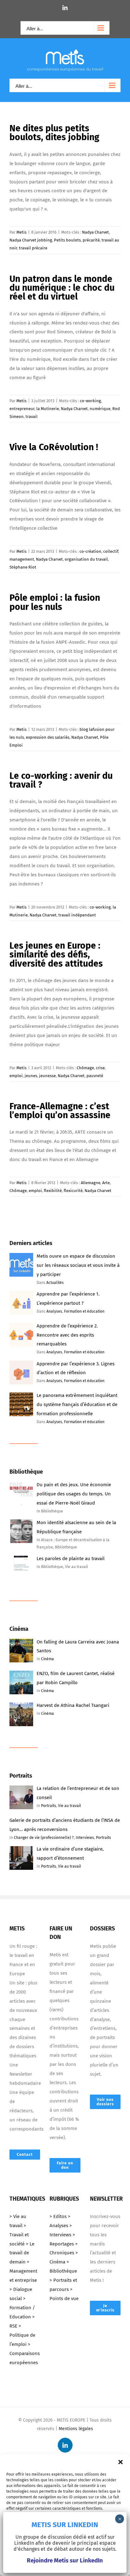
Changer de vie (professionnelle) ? (44, 1838)
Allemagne (91, 1183)
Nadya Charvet (95, 232)
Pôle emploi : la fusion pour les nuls (55, 602)
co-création (90, 551)
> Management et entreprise (23, 2271)
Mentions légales (76, 2429)
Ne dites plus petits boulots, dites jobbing (54, 133)
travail (32, 417)
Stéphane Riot (23, 567)
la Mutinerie (48, 409)
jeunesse (47, 1076)
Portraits (49, 1806)
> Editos (58, 2216)
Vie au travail (70, 1806)
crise (100, 1068)
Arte (106, 1183)
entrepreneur (22, 409)
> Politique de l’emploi (22, 2335)
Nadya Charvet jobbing (31, 240)
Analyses (54, 1311)
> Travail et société (19, 2235)
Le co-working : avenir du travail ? (61, 780)
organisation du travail (86, 559)
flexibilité (53, 1191)
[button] (121, 2462)
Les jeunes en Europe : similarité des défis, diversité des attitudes (56, 955)
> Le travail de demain (22, 2253)
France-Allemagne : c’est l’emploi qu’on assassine (60, 1111)
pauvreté (95, 1076)
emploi (16, 1076)
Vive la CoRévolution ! (54, 447)
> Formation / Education (22, 2308)
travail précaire (33, 248)
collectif (111, 551)
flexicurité (73, 1191)
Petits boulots (67, 240)
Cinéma (47, 1659)
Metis (21, 232)
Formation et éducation (84, 1311)
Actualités (55, 1283)
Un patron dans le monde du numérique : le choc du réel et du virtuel (62, 288)
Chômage (85, 1068)
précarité (91, 240)
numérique (100, 409)
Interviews (85, 1838)
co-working (90, 401)
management (22, 559)
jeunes (31, 1076)
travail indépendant (77, 915)
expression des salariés (48, 737)
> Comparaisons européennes (25, 2353)
